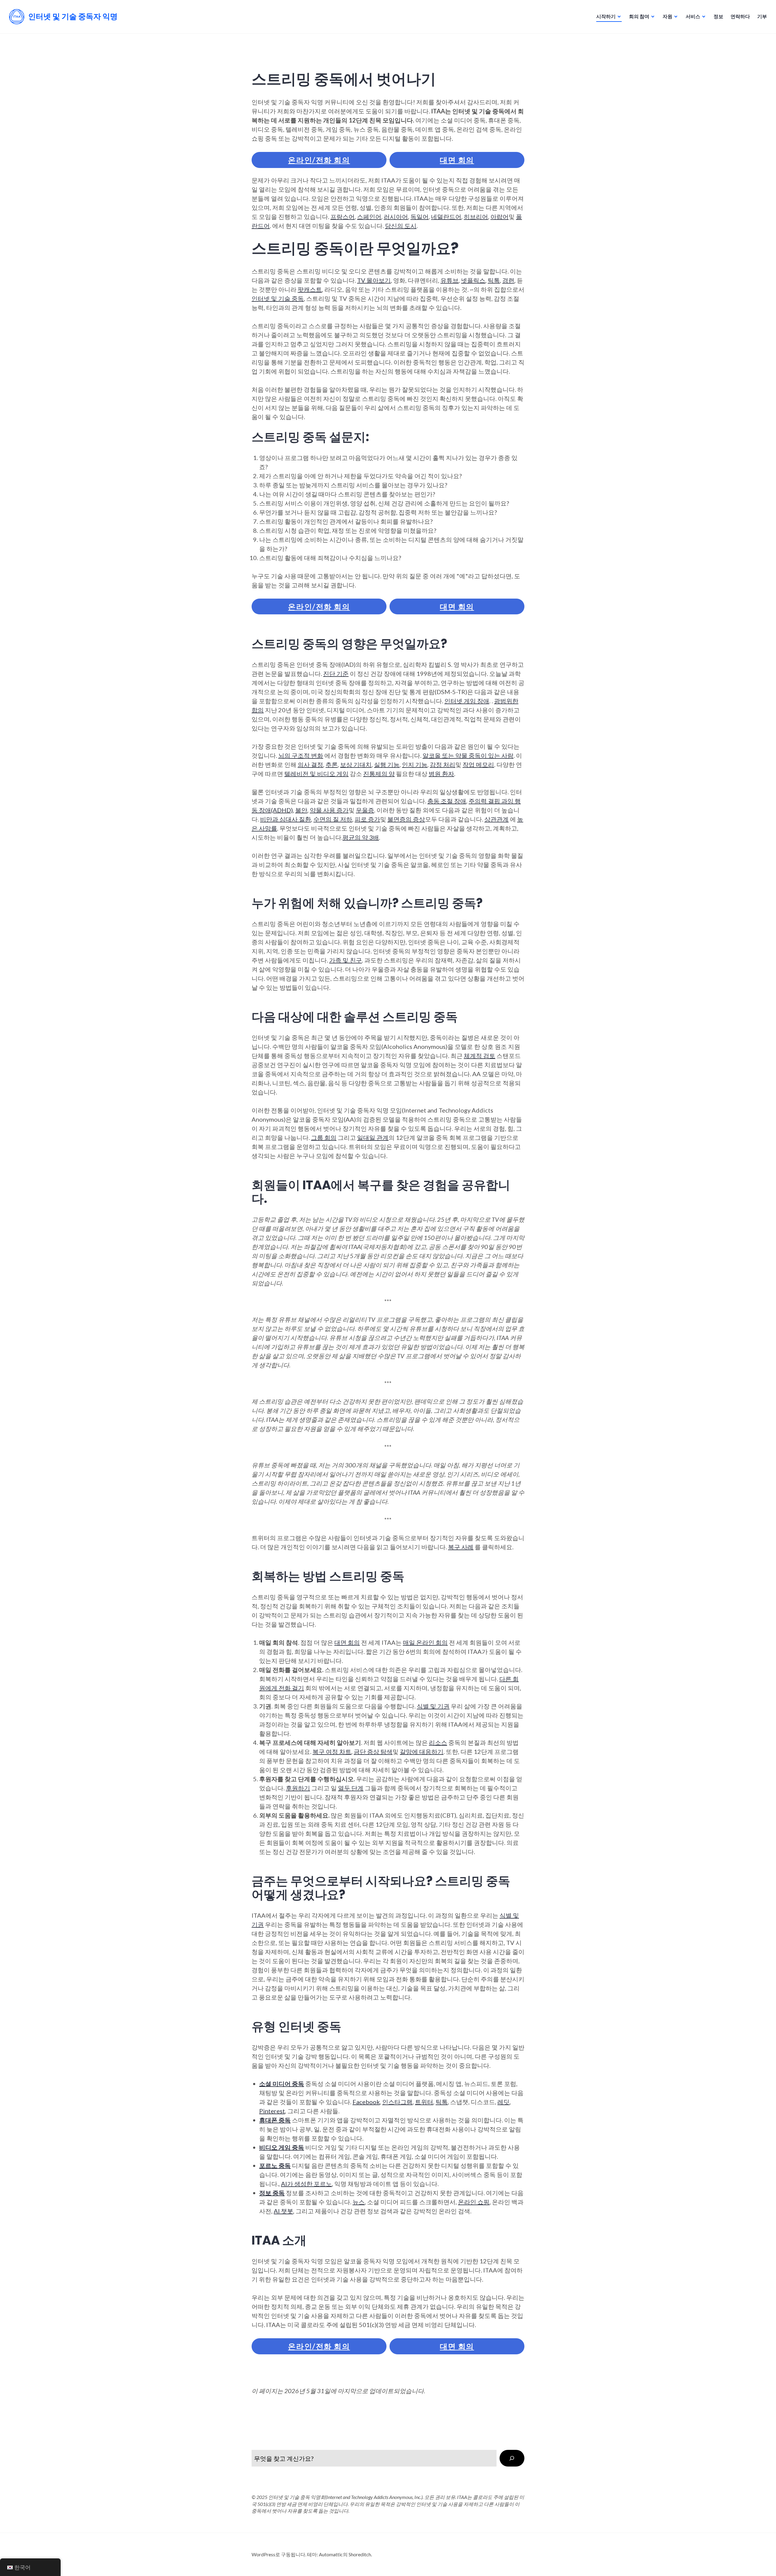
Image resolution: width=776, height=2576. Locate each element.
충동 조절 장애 (447, 801)
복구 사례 (461, 1547)
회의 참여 (639, 16)
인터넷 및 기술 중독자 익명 (73, 17)
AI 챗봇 (283, 2211)
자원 (667, 16)
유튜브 (450, 280)
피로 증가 (367, 819)
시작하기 (606, 16)
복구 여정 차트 (332, 1751)
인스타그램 (397, 2102)
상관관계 (497, 819)
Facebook (366, 2102)
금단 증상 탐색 (373, 1751)
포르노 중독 (275, 2165)
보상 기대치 (356, 764)
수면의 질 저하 (333, 819)
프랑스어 (343, 217)
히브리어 (476, 217)
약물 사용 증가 (329, 810)
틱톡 (494, 280)
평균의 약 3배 (361, 837)
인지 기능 (415, 764)
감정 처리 (443, 764)
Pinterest (272, 2111)
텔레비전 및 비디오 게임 (316, 774)
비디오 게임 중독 (282, 2147)
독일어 (420, 217)
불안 (301, 810)
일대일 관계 (373, 1137)
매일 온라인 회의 (425, 1642)
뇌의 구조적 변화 (301, 755)
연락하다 (740, 16)
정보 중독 (272, 2193)
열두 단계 (351, 1788)
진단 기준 (336, 673)
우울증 (365, 810)
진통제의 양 (379, 774)
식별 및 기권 (433, 1706)
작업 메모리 (478, 764)
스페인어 (369, 217)
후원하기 (298, 1788)
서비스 (693, 16)
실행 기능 (387, 764)
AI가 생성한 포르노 (306, 2184)
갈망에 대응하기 (422, 1751)
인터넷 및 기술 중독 (278, 298)
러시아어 (396, 217)
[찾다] (512, 2458)
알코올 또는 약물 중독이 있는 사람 (468, 755)
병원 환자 (441, 774)
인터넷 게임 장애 (467, 701)
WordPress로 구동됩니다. (279, 2554)
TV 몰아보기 (374, 280)
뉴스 (359, 2202)
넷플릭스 (473, 280)
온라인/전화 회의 (319, 160)
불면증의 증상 (406, 819)
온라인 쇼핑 (474, 2202)
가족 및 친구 (346, 960)
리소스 (438, 1742)
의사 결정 (310, 764)
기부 (762, 16)
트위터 (424, 2102)
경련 (508, 280)
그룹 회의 (324, 1137)
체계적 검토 (480, 1056)
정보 (718, 16)
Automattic (331, 2554)
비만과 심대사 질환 (286, 819)
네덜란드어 (446, 217)
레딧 (503, 2102)
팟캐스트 (310, 289)
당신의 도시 (401, 226)
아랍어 (500, 217)
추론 (332, 764)
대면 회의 (457, 160)
